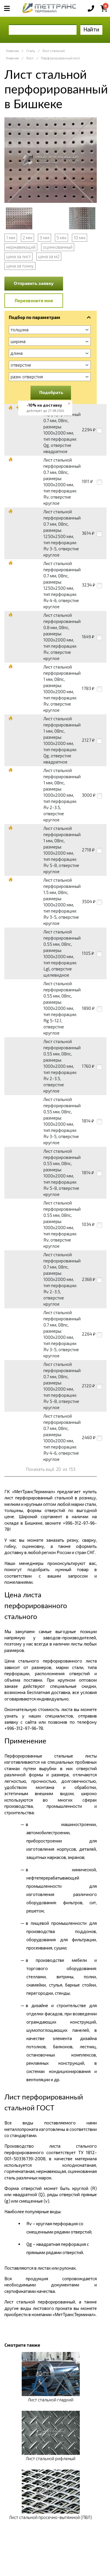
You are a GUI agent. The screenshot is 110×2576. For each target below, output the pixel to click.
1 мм (11, 238)
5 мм (61, 238)
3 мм (44, 238)
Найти (91, 29)
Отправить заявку (34, 283)
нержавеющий (21, 247)
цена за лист (18, 256)
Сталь (31, 51)
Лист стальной (54, 51)
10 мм (79, 238)
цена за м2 (49, 256)
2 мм (27, 238)
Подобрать (51, 392)
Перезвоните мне (34, 300)
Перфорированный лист (60, 58)
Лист (30, 58)
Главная (12, 51)
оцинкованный (58, 247)
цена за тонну (20, 266)
